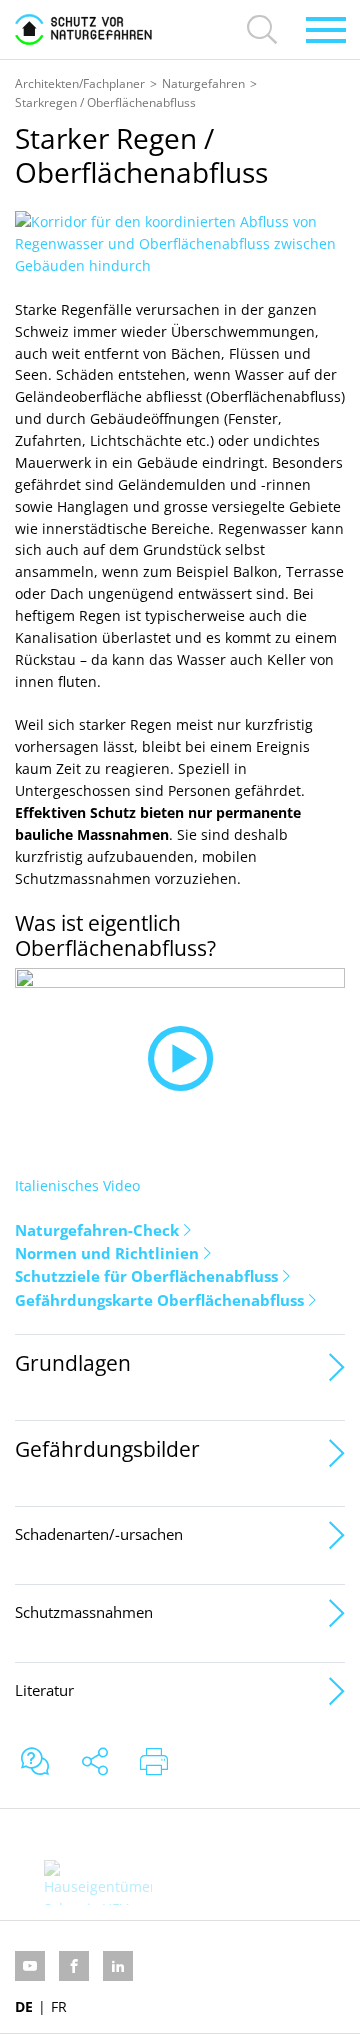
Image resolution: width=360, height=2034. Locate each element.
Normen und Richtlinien (107, 1253)
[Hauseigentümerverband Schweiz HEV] (97, 1882)
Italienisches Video (77, 1185)
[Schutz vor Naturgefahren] (83, 29)
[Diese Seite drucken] (154, 1763)
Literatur (44, 1690)
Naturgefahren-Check (97, 1230)
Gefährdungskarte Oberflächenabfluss (159, 1300)
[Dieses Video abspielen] (180, 1060)
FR (59, 2006)
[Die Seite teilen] (95, 1763)
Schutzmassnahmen (84, 1612)
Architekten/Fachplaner (80, 83)
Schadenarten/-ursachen (99, 1534)
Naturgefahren (203, 83)
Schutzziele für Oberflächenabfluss (146, 1276)
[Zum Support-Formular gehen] (35, 1763)
